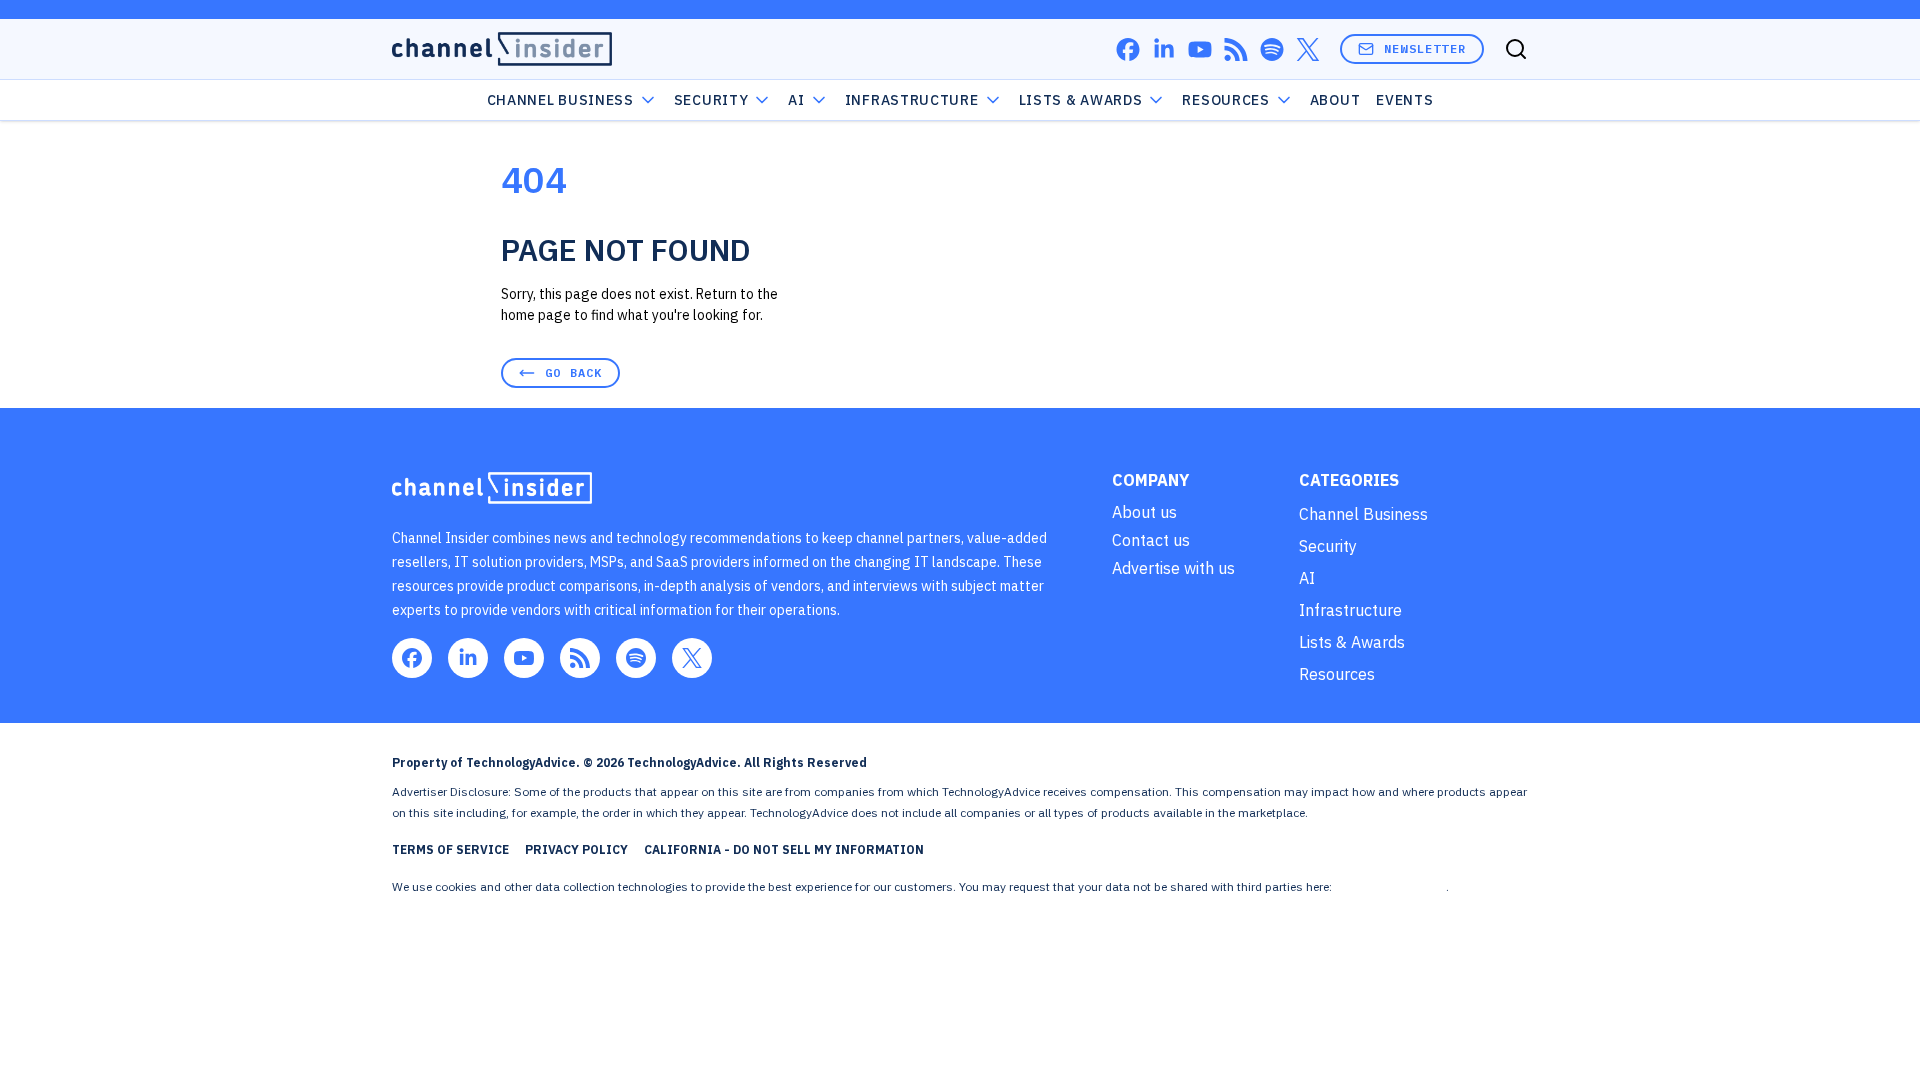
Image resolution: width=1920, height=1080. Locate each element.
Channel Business (560, 100)
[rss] (1236, 49)
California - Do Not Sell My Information (784, 849)
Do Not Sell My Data (1390, 886)
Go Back (573, 372)
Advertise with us (1173, 568)
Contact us (1151, 540)
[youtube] (1200, 49)
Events (1404, 100)
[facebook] (1128, 49)
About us (1144, 512)
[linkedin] (1164, 49)
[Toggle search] (1516, 49)
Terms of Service (450, 849)
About (1335, 100)
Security (711, 100)
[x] (1308, 49)
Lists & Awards (1352, 642)
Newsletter (1425, 48)
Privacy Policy (576, 849)
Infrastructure (912, 100)
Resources (1337, 674)
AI (796, 100)
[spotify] (1272, 49)
